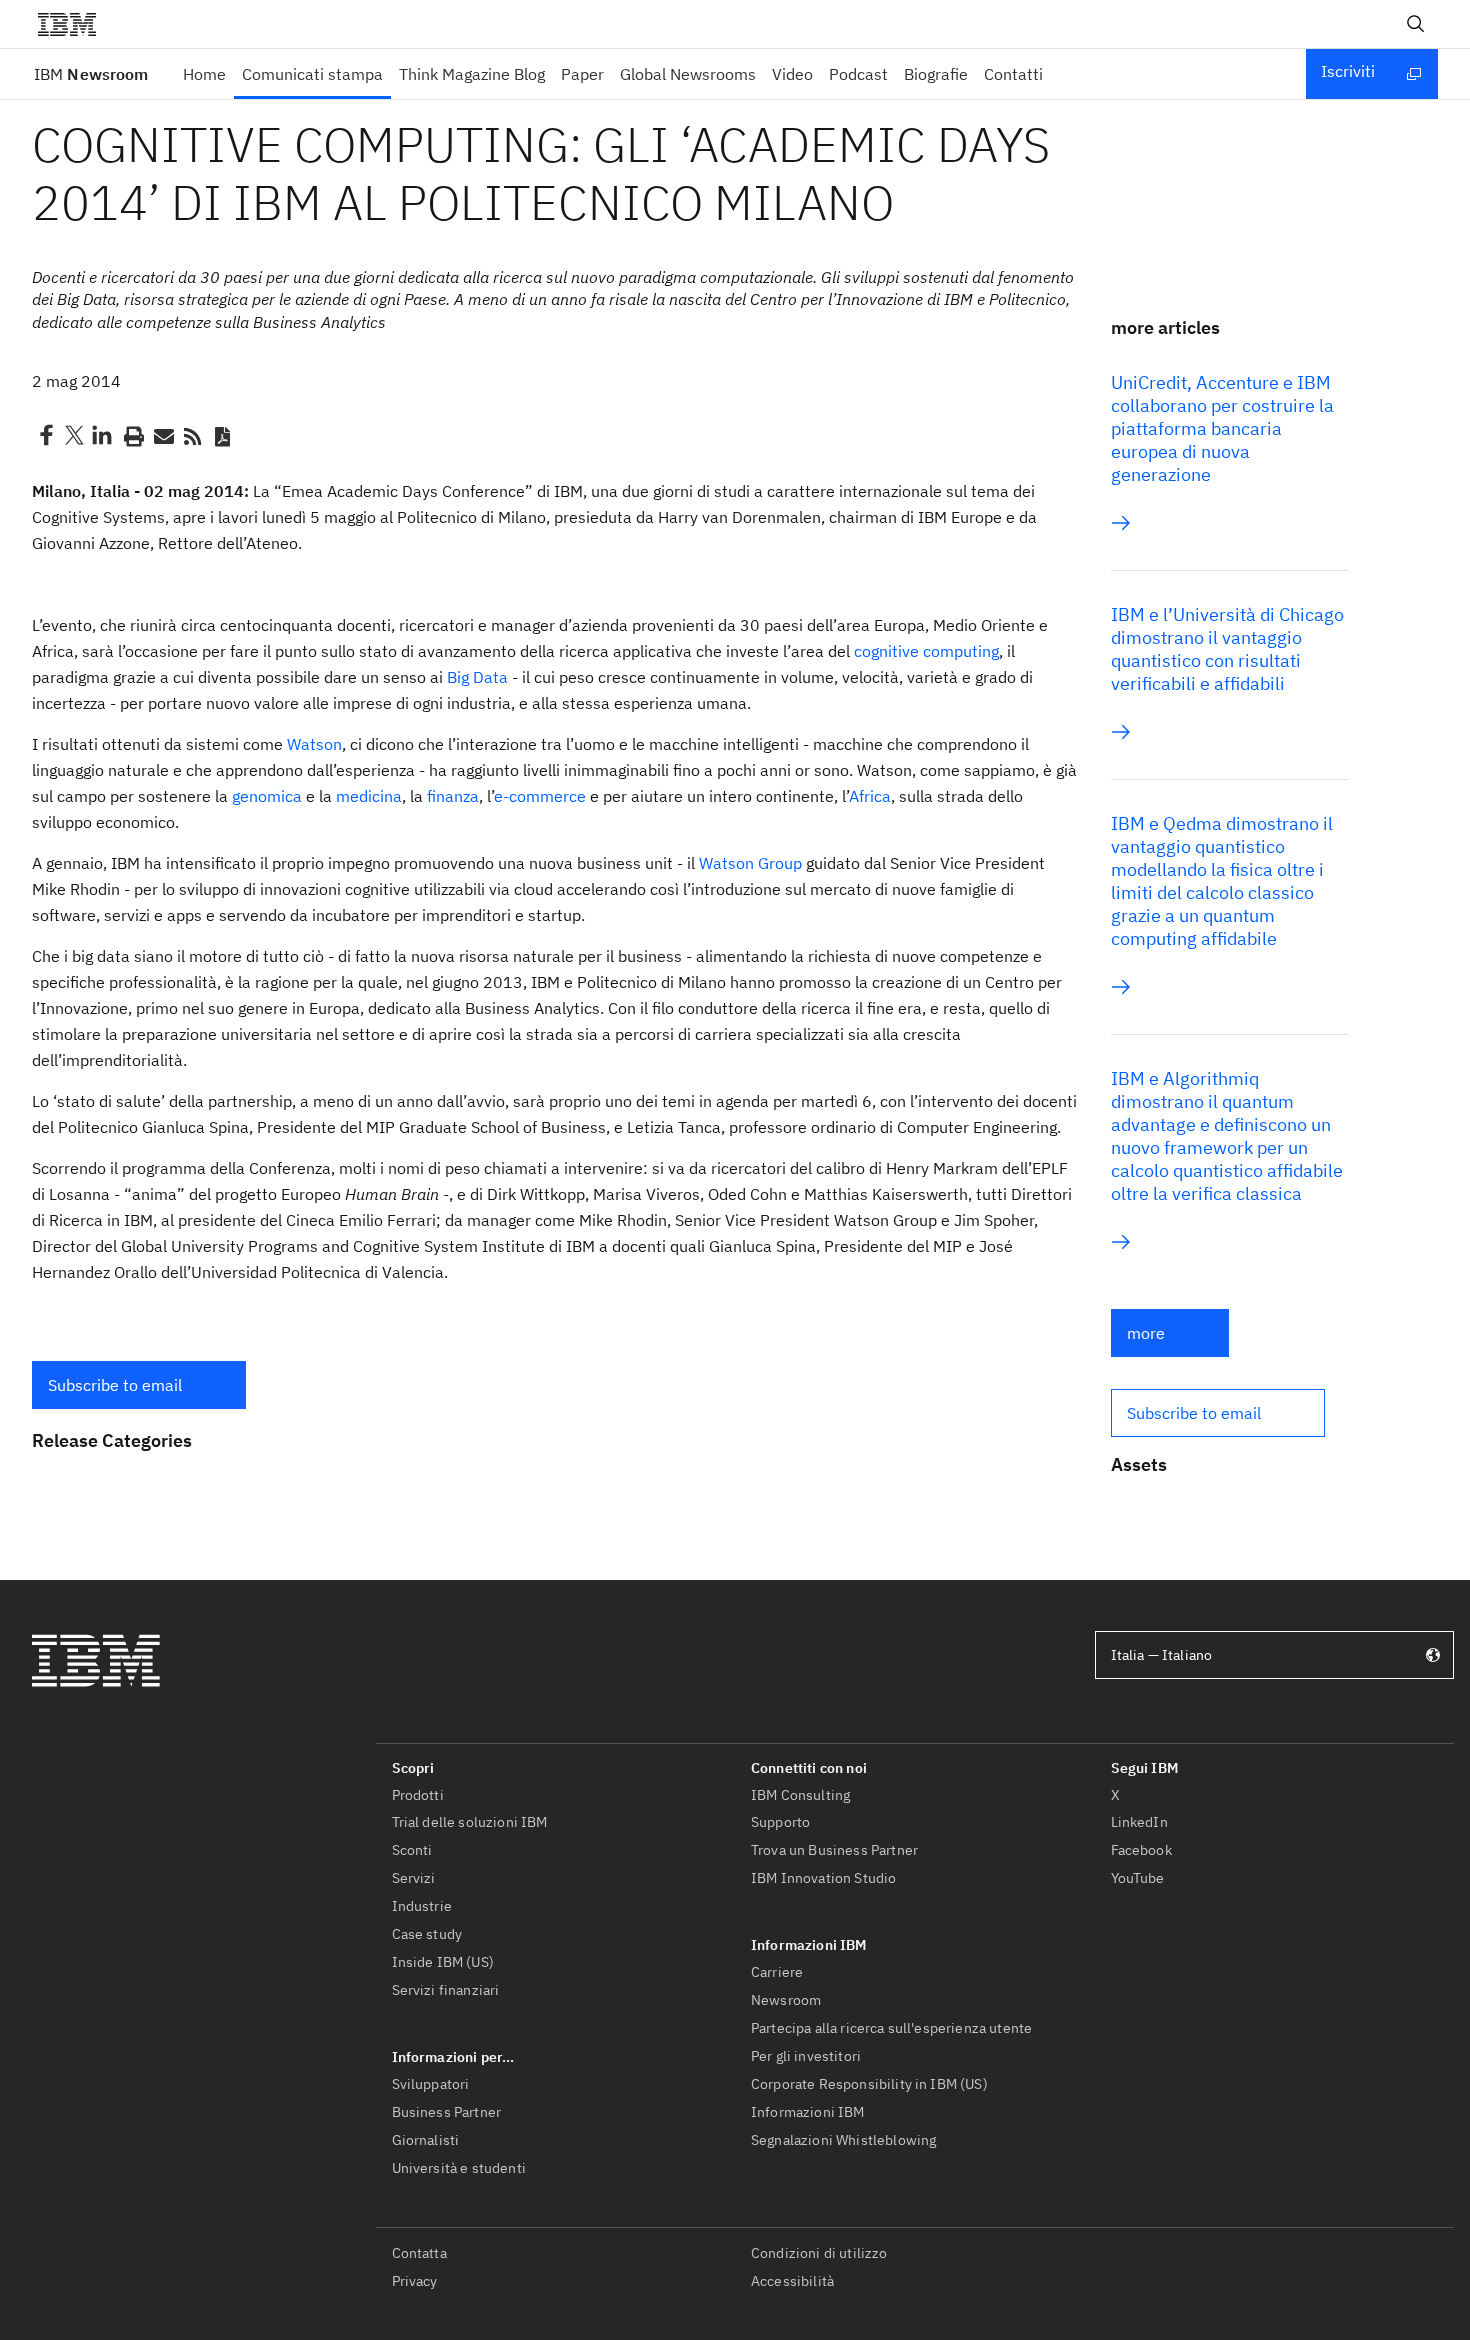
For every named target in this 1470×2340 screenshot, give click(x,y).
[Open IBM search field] (1416, 24)
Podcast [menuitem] (858, 74)
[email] (162, 435)
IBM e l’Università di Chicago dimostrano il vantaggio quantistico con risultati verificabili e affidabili (1227, 649)
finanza (453, 796)
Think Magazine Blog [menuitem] (472, 74)
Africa (870, 796)
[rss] (192, 435)
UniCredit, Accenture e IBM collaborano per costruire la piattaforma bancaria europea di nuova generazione (1222, 428)
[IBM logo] (75, 24)
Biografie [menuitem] (936, 74)
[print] (132, 435)
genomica (267, 796)
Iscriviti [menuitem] (1348, 71)
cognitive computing (926, 651)
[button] (139, 1385)
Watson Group (750, 863)
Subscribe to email (115, 1385)
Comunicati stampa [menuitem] (312, 74)
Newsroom (91, 74)
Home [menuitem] (204, 74)
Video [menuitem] (792, 74)
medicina (369, 796)
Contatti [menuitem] (1013, 74)
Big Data (477, 677)
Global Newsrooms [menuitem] (688, 74)
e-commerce (540, 796)
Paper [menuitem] (582, 74)
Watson (314, 744)
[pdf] (222, 435)
